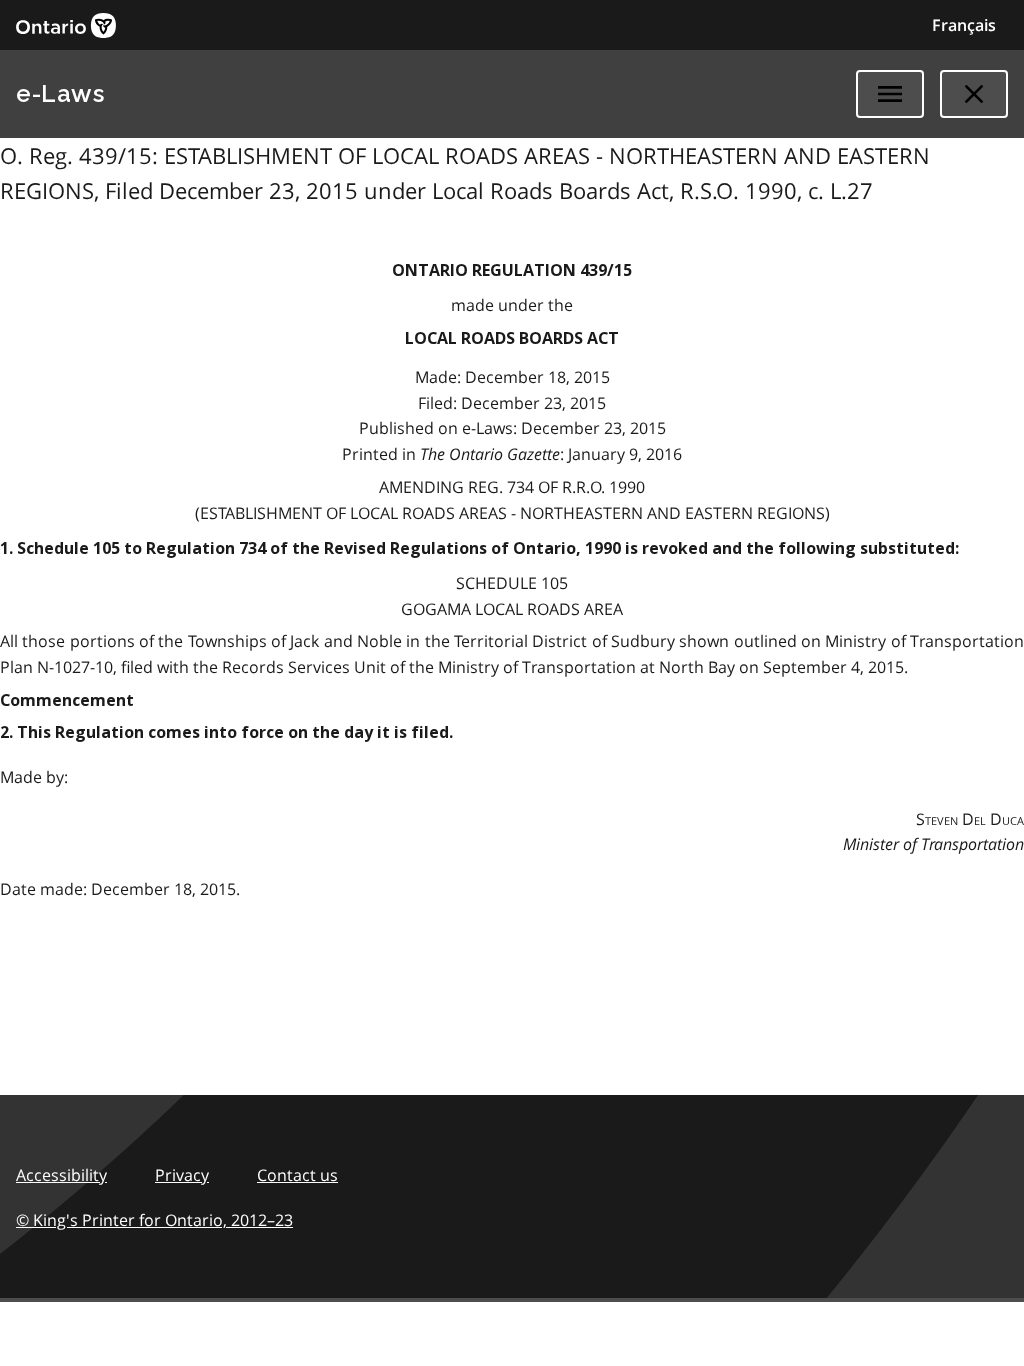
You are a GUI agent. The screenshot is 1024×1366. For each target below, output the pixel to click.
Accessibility (61, 1175)
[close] (974, 94)
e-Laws (60, 93)
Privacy (182, 1175)
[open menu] (890, 94)
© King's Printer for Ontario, (154, 1220)
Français (964, 25)
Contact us (297, 1175)
